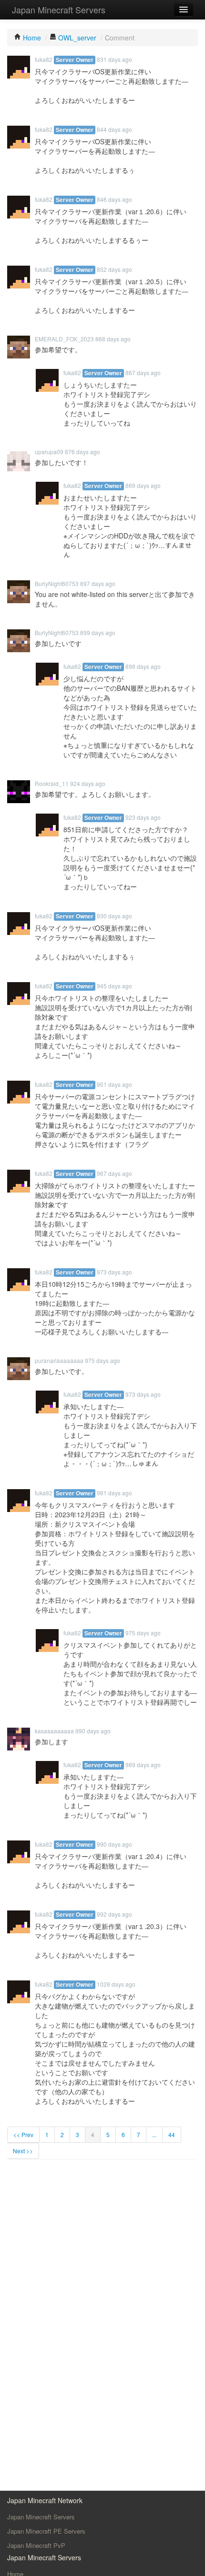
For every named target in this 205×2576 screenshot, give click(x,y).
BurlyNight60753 (57, 583)
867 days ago (143, 373)
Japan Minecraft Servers (59, 10)
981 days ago (114, 1493)
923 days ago (143, 817)
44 (172, 2134)
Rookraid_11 (52, 783)
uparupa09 (49, 452)
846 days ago (114, 199)
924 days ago (88, 783)
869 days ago (143, 485)
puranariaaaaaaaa (59, 1360)
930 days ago (114, 916)
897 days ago (98, 583)
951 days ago (114, 1084)
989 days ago (143, 1765)
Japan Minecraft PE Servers (46, 2531)
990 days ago (93, 1731)
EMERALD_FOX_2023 (64, 339)
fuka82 (44, 59)
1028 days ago (116, 1984)
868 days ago (113, 339)
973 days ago (114, 1272)
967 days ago (114, 1173)
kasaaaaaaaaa (54, 1731)
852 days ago (114, 269)
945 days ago (114, 986)
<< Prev (23, 2134)
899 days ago (98, 632)
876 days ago (82, 452)
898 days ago (143, 666)
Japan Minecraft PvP (36, 2545)
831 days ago (114, 59)
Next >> (23, 2151)
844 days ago (114, 129)
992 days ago (114, 1914)
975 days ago (102, 1360)
